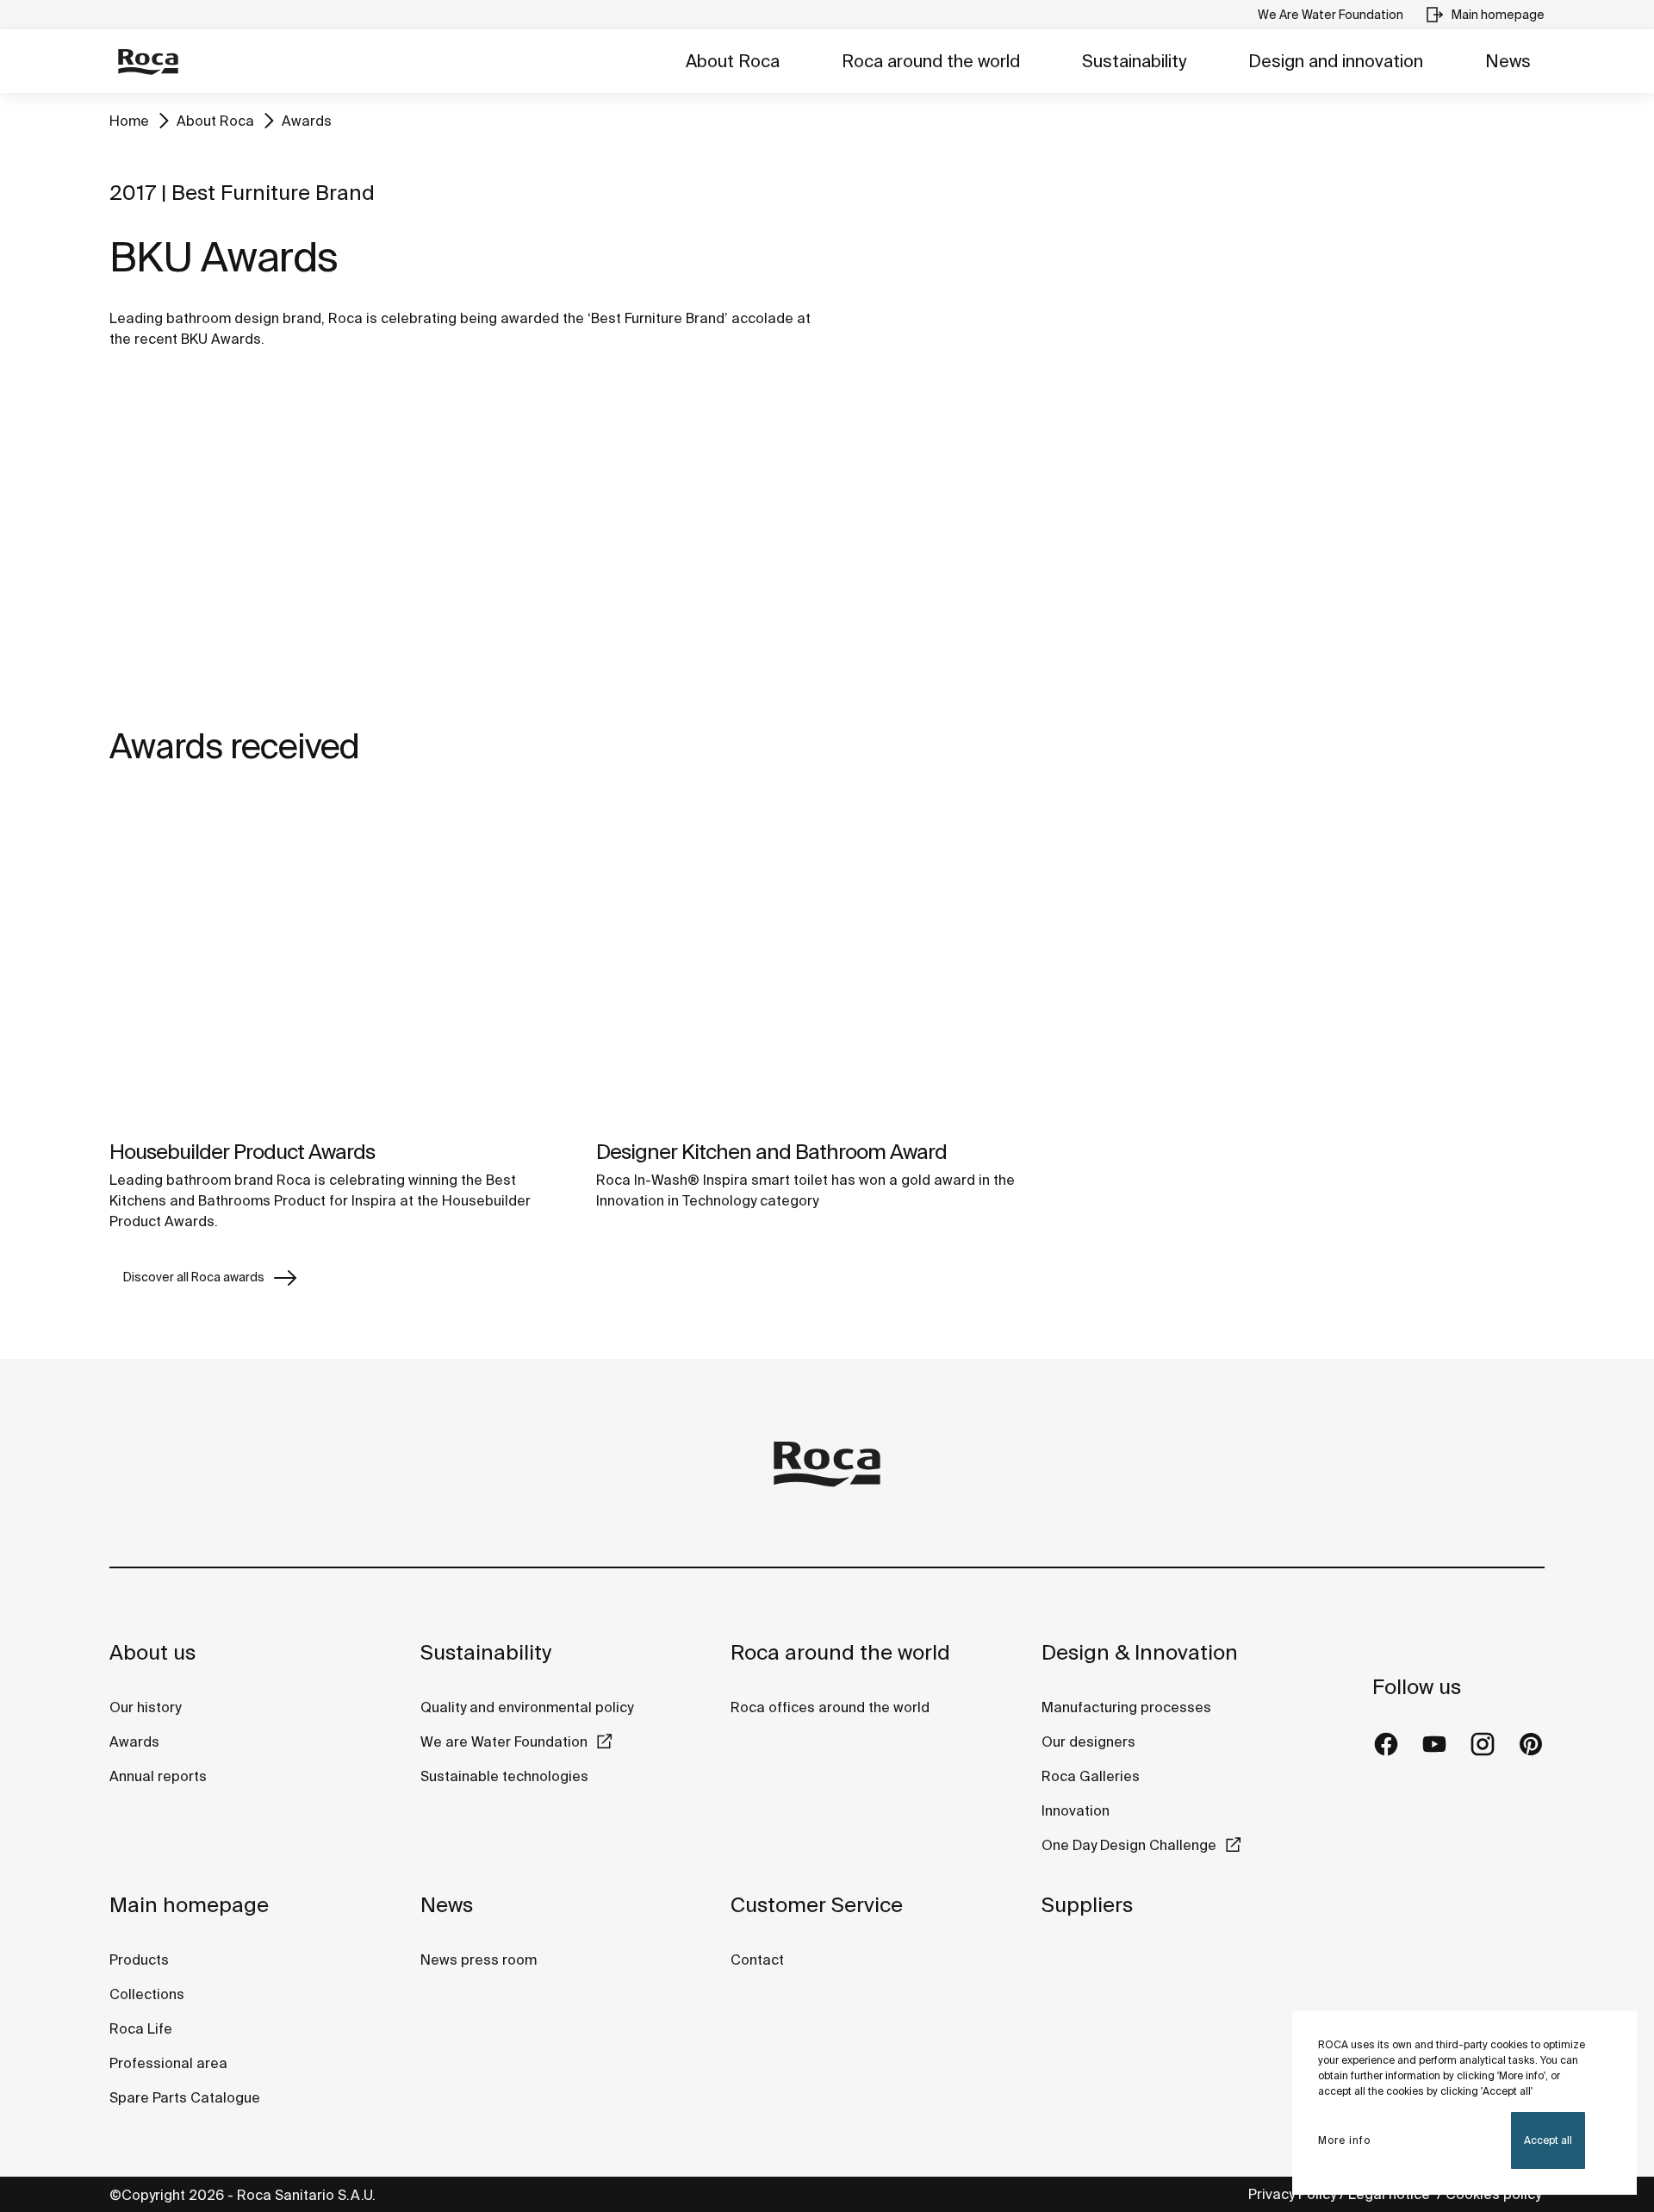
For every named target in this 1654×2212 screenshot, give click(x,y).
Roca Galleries (1091, 1776)
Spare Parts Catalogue (185, 2097)
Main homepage (189, 1905)
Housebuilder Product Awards (242, 1152)
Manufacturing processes (1126, 1707)
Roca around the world (931, 61)
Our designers (1088, 1742)
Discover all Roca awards (194, 1277)
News (1508, 61)
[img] (340, 961)
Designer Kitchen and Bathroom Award (771, 1152)
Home (129, 121)
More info (1344, 2140)
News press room (479, 1960)
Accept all (1548, 2140)
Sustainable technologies (504, 1776)
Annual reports (158, 1776)
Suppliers (1087, 1905)
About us (152, 1652)
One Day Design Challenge (1129, 1845)
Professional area (168, 2063)
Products (139, 1960)
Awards (307, 121)
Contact (757, 1960)
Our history (145, 1707)
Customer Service (817, 1905)
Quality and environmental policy (527, 1707)
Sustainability (1134, 61)
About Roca (733, 61)
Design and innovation (1336, 61)
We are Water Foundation (504, 1742)
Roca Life (141, 2028)
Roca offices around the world (830, 1707)
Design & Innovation (1140, 1652)
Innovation (1076, 1810)
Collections (147, 1994)
